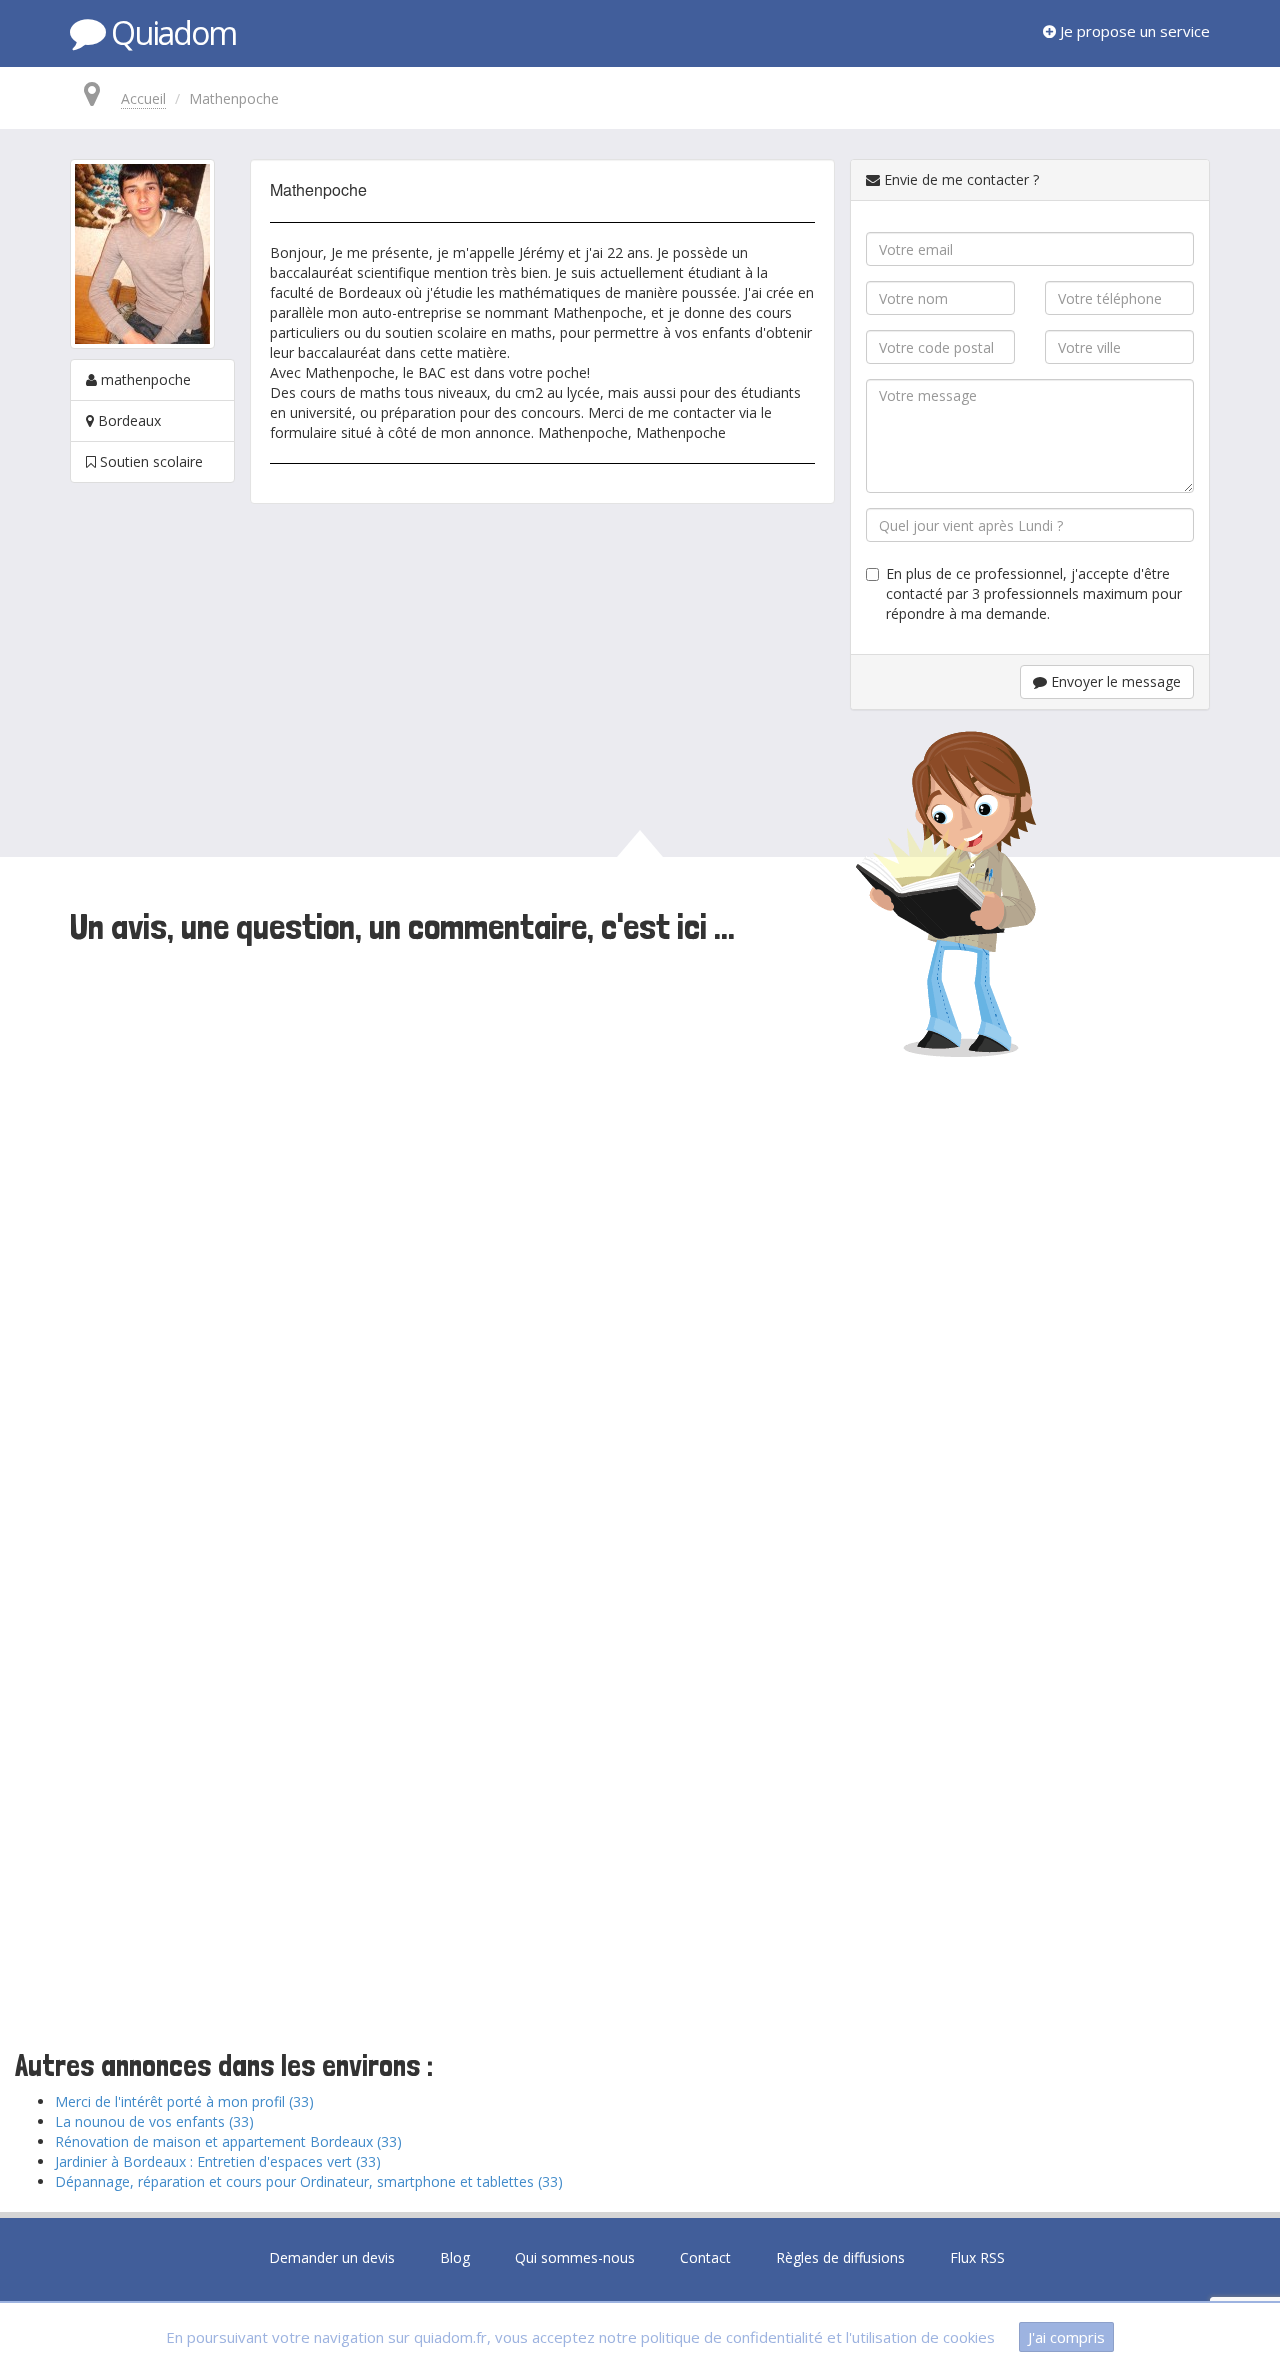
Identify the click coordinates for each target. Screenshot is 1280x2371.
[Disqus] (640, 1227)
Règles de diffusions (840, 2257)
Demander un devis (332, 2257)
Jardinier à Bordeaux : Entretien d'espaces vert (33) (218, 2161)
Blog (455, 2257)
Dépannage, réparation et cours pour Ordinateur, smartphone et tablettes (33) (309, 2181)
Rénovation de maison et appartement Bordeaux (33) (228, 2141)
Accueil (143, 98)
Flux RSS (977, 2257)
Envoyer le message (1114, 681)
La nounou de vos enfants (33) (154, 2121)
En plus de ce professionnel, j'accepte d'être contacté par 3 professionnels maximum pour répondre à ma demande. (1034, 593)
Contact (705, 2257)
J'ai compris (1066, 2337)
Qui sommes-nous (575, 2257)
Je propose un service (1133, 31)
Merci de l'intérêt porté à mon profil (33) (184, 2101)
